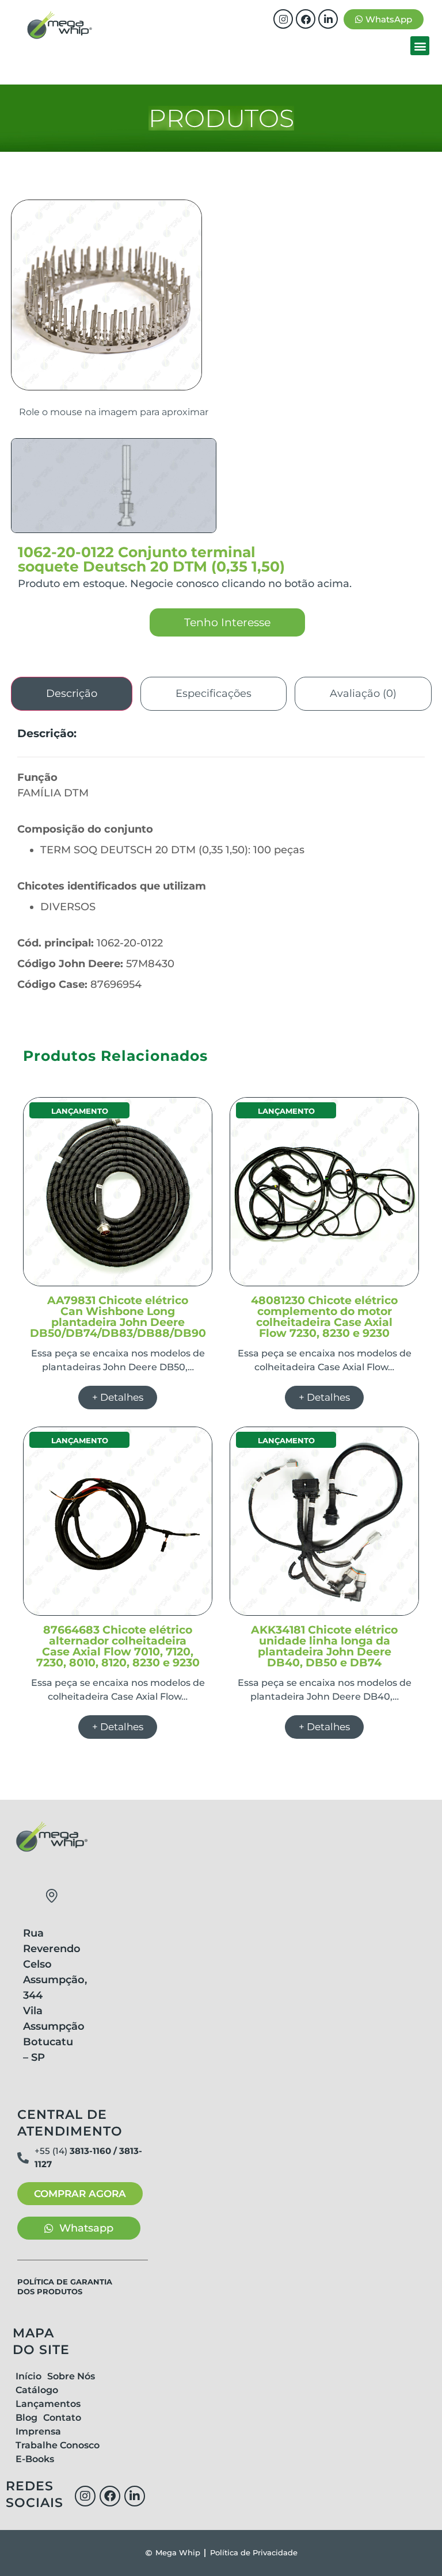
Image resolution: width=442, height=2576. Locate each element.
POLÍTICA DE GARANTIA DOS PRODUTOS (65, 2286)
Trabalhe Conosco (58, 2445)
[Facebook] (306, 19)
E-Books (35, 2459)
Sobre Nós (71, 2376)
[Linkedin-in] (328, 19)
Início (28, 2376)
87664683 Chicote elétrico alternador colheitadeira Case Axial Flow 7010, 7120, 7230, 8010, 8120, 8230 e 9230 (118, 1646)
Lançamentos (48, 2404)
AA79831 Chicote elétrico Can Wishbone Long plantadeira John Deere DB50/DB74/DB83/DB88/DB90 (118, 1317)
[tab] (72, 694)
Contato (62, 2418)
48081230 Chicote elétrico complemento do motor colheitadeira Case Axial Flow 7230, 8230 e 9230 (324, 1317)
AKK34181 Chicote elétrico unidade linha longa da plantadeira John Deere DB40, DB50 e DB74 (324, 1646)
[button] (420, 46)
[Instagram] (283, 19)
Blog (26, 2418)
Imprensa (38, 2431)
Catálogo (37, 2390)
